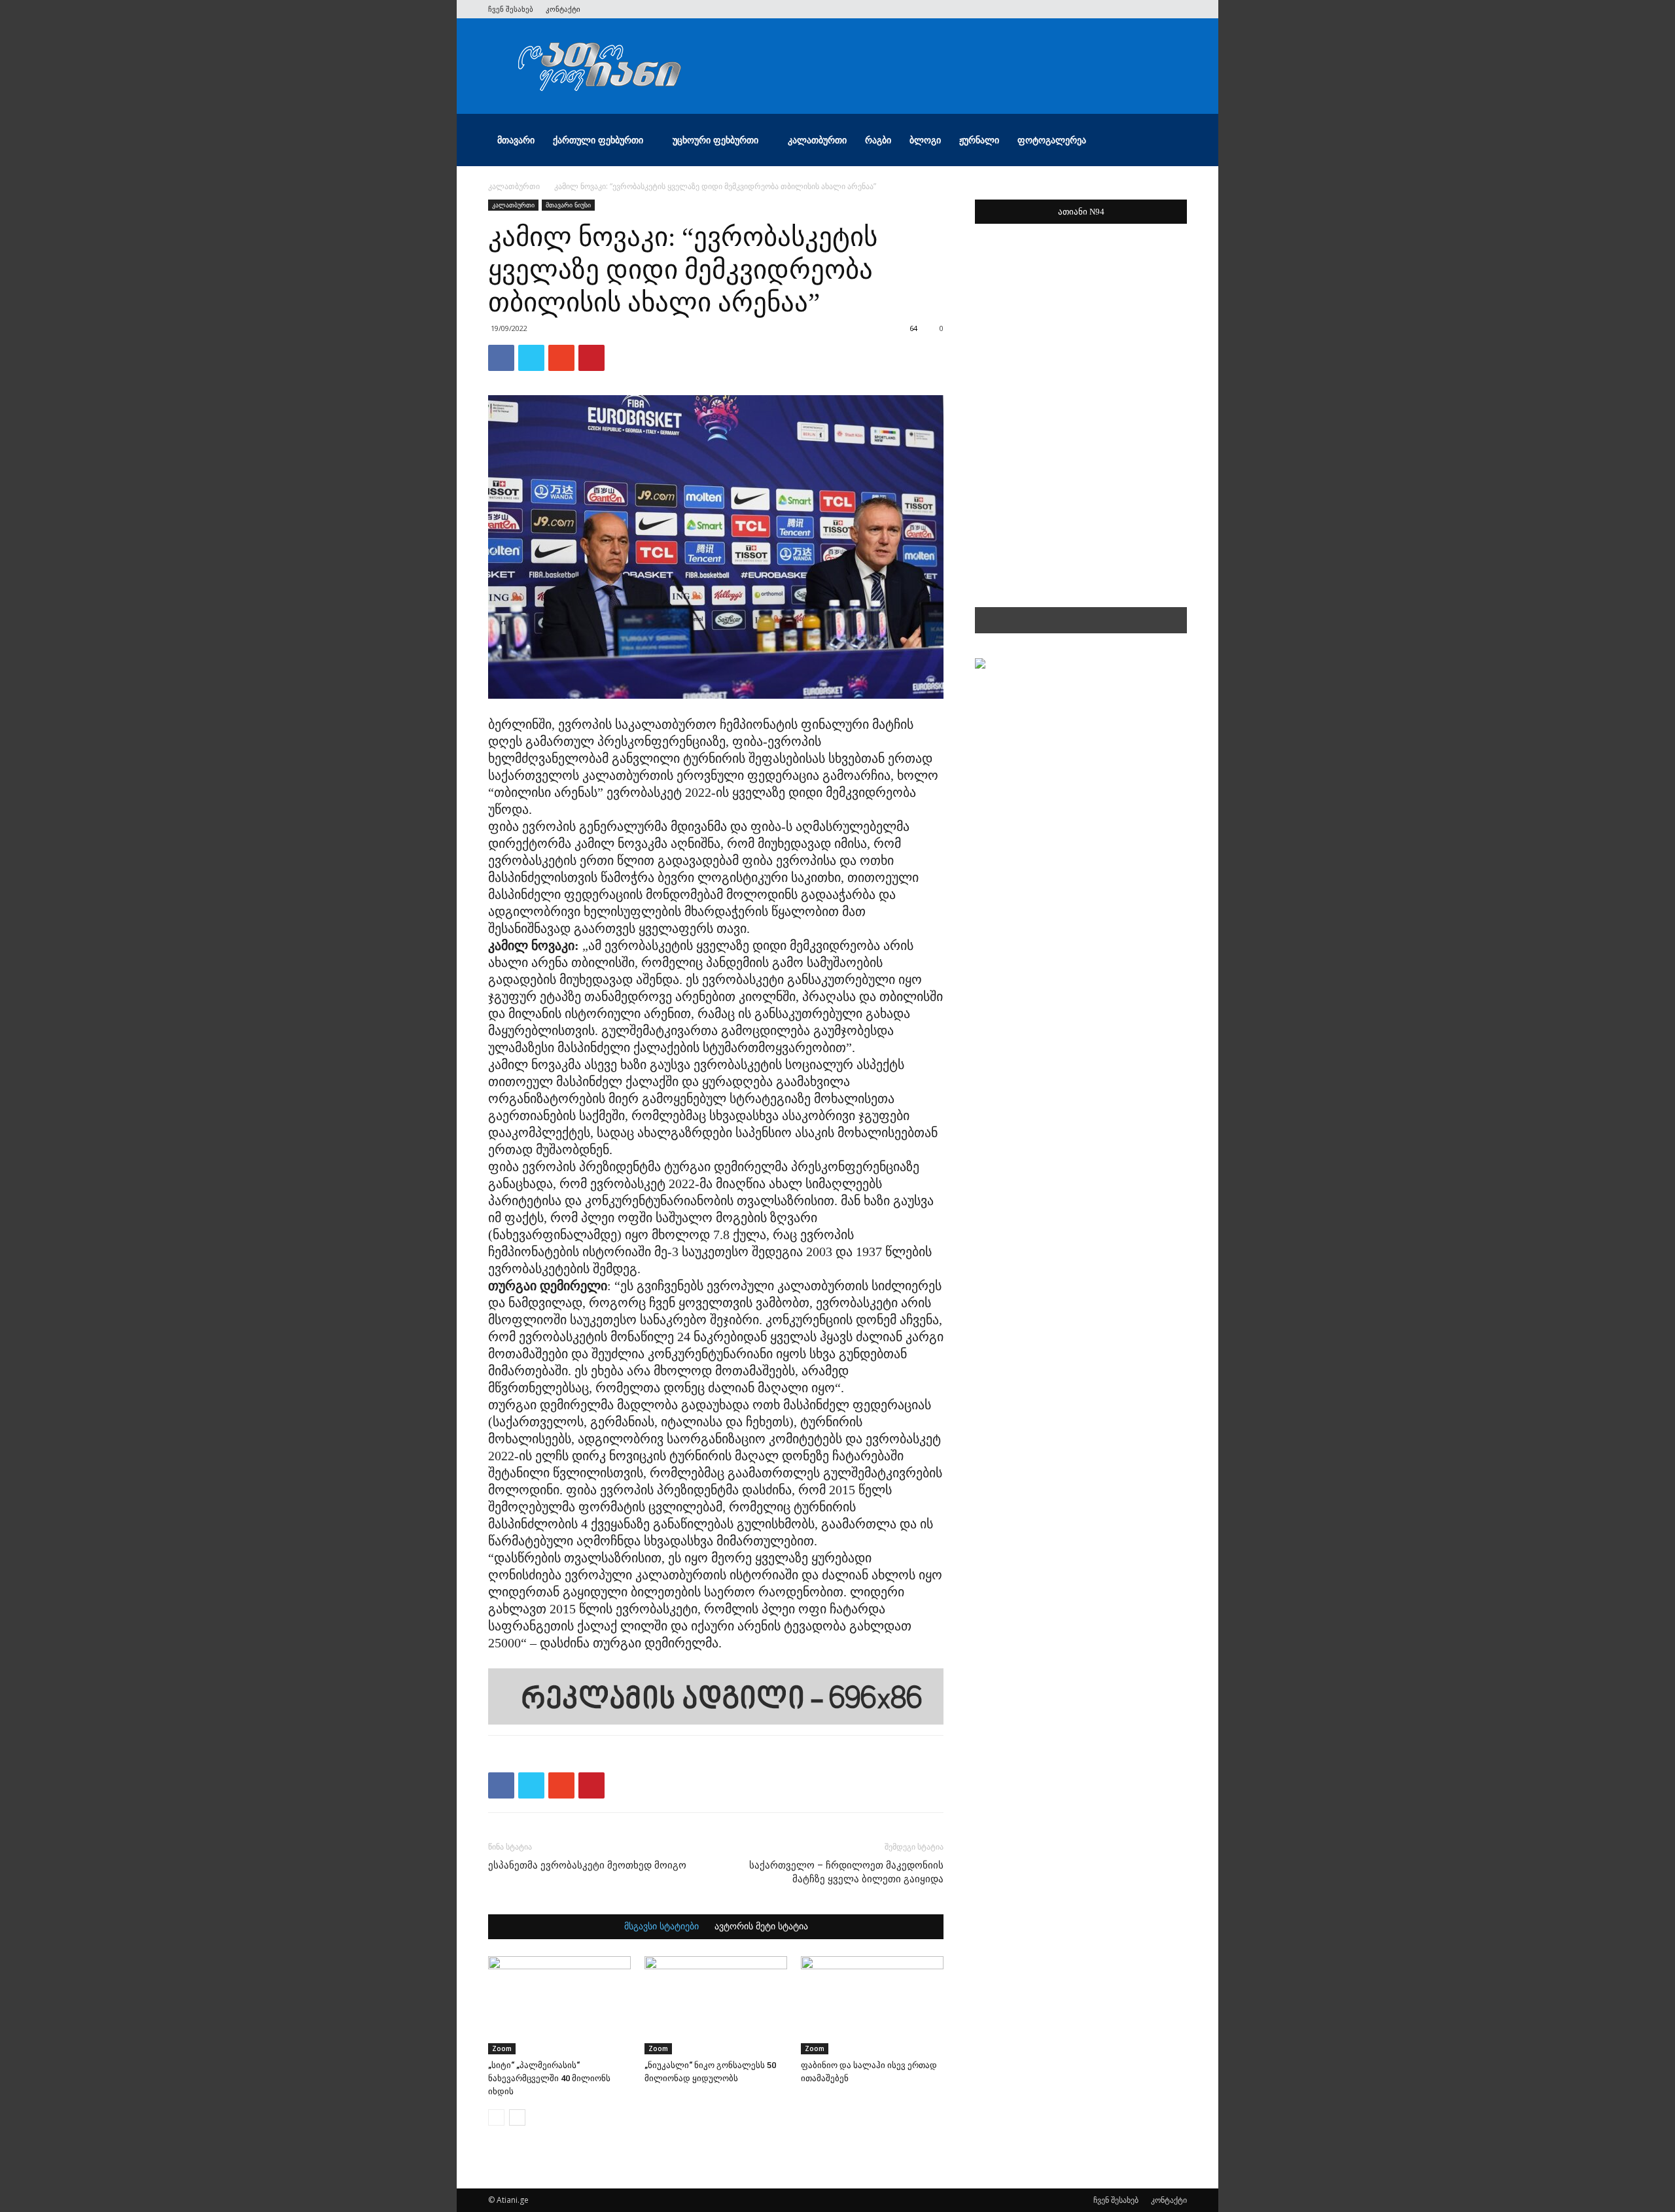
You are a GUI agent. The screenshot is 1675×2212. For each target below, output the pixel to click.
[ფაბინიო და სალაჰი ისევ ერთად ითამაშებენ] (872, 2005)
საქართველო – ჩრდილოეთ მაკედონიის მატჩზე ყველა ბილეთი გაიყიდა (846, 1872)
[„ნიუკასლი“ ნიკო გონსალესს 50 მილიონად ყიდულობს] (716, 2005)
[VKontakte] (1155, 9)
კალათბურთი (817, 140)
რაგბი (878, 140)
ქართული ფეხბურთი (598, 140)
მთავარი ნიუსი (568, 205)
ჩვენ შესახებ (511, 9)
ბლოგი (925, 140)
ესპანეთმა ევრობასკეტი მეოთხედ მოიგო (587, 1865)
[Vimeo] (1134, 9)
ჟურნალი (979, 140)
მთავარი (516, 140)
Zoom (502, 2048)
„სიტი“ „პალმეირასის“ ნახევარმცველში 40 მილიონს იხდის (549, 2078)
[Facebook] (1091, 9)
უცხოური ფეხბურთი (715, 140)
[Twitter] (1112, 9)
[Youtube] (1177, 9)
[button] (1171, 141)
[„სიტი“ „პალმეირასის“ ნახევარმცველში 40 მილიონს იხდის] (559, 2005)
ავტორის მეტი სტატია (761, 1927)
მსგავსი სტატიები (661, 1927)
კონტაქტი (563, 9)
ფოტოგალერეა (1052, 140)
